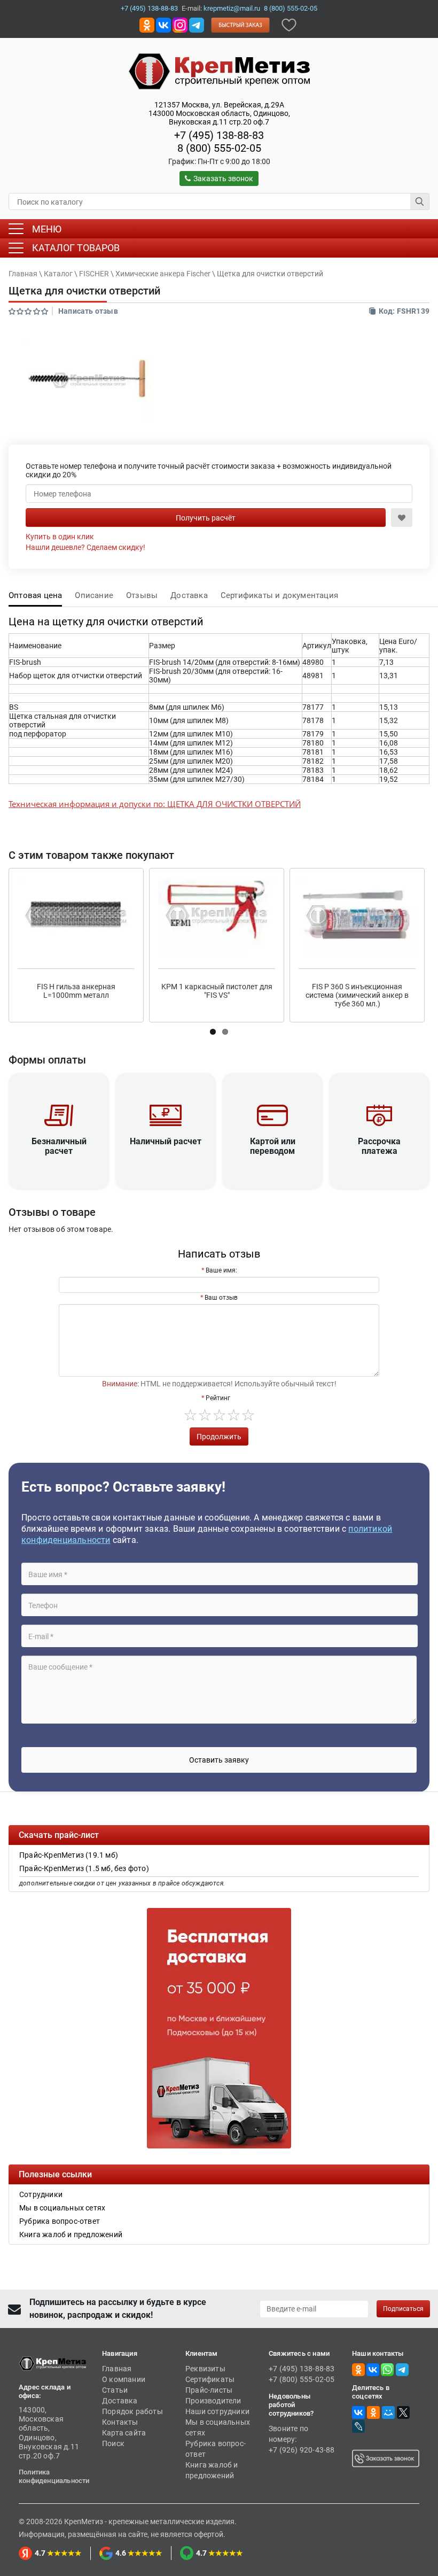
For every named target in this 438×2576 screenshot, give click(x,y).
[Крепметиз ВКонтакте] (163, 24)
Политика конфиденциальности (54, 2476)
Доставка (189, 595)
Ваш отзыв (221, 1298)
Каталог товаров (76, 248)
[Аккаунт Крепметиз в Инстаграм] (180, 24)
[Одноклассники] (373, 2412)
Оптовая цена (35, 595)
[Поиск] (420, 201)
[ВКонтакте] (358, 2412)
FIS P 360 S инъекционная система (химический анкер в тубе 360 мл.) (357, 995)
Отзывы (142, 595)
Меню (47, 229)
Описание (94, 595)
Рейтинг (218, 1398)
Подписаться (403, 2309)
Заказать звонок (223, 179)
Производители (213, 2401)
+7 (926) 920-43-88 (302, 2450)
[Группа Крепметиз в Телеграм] (197, 24)
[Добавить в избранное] (289, 24)
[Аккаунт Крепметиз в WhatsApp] (387, 2369)
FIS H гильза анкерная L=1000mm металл (76, 991)
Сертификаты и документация (279, 595)
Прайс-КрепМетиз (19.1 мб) (69, 1855)
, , (219, 113)
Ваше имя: (221, 1270)
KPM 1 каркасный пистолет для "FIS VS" (217, 991)
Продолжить (219, 1437)
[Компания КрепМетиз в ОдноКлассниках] (147, 24)
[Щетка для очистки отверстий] (89, 381)
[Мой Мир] (388, 2412)
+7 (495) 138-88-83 (149, 8)
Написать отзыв (88, 311)
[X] (403, 2412)
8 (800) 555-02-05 (291, 8)
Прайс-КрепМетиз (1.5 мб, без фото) (84, 1868)
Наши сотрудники (217, 2411)
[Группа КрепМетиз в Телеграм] (402, 2369)
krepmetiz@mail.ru (232, 8)
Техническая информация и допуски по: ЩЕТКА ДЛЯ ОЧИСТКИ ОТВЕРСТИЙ (155, 804)
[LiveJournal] (358, 2426)
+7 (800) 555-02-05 (302, 2379)
